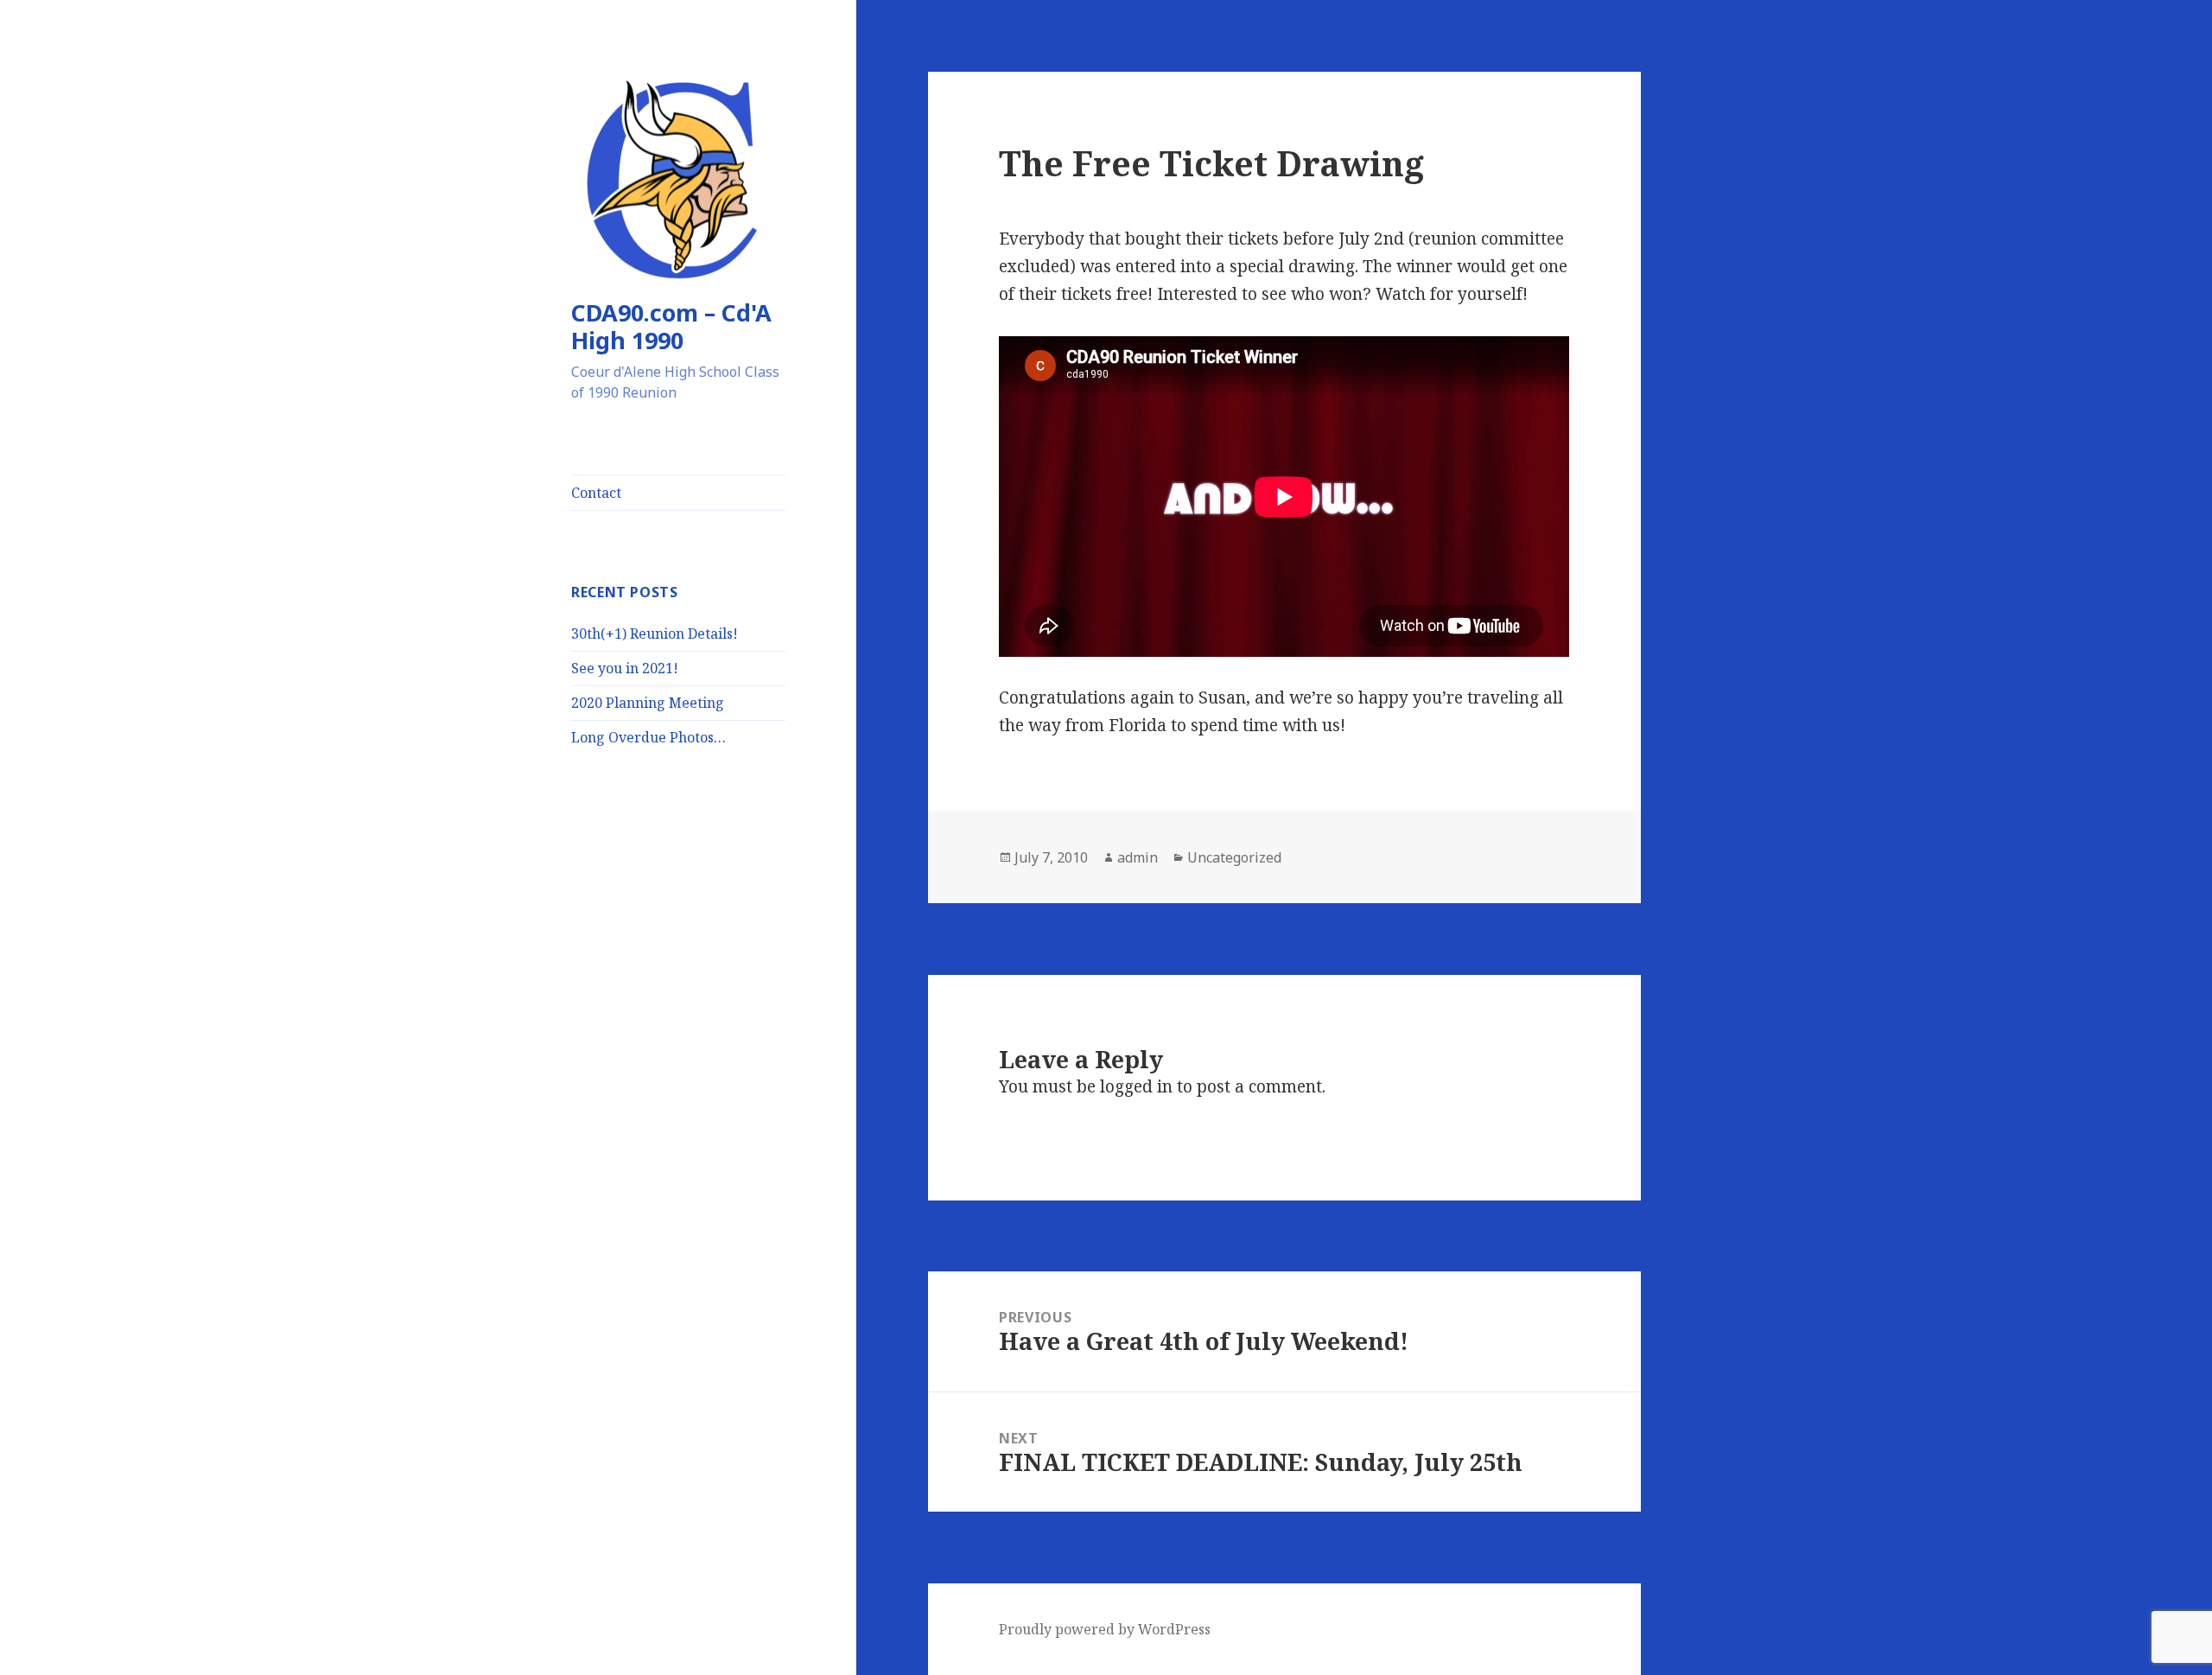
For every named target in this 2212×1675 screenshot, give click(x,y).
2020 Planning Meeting (648, 703)
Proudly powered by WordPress (1105, 1629)
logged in (1136, 1086)
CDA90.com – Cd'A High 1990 (671, 326)
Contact (596, 493)
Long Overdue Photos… (648, 737)
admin (1138, 857)
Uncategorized (1234, 857)
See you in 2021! (625, 668)
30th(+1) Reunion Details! (655, 634)
